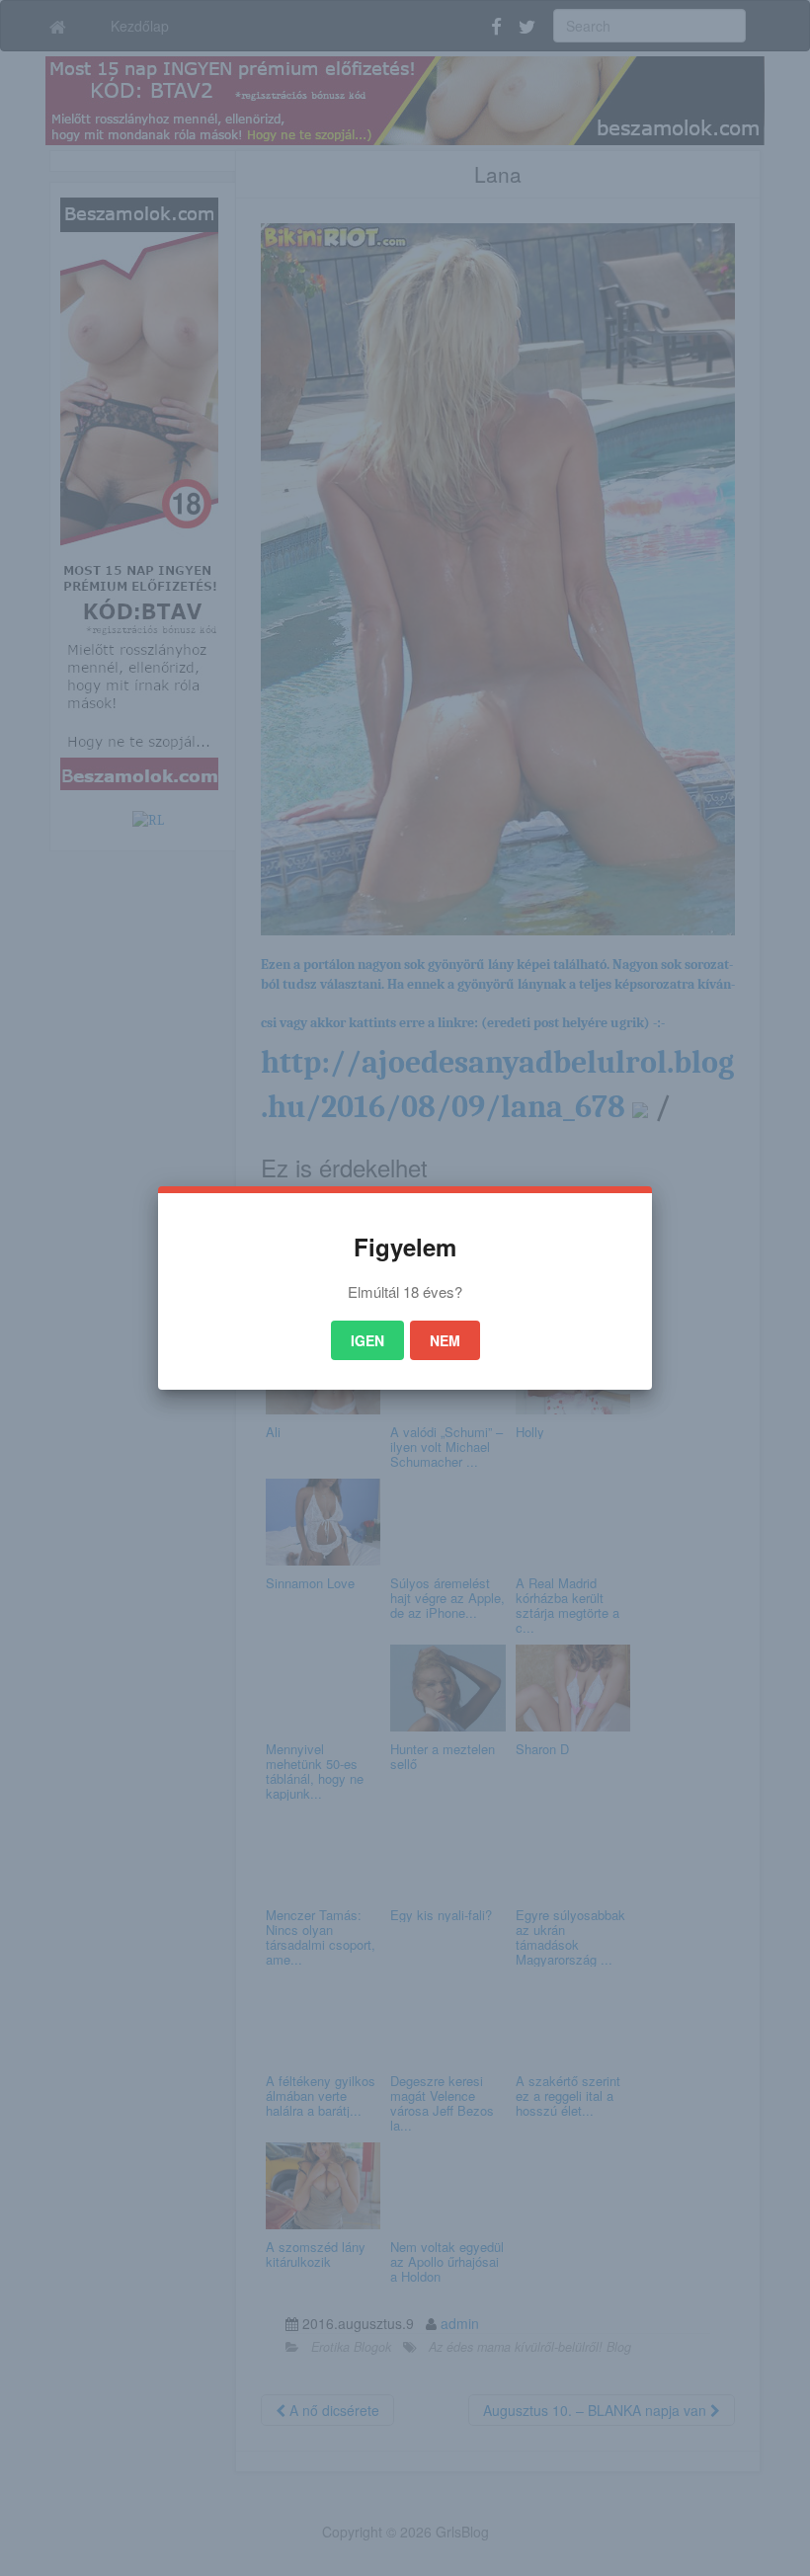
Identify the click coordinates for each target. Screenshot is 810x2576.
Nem (445, 1340)
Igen (367, 1340)
